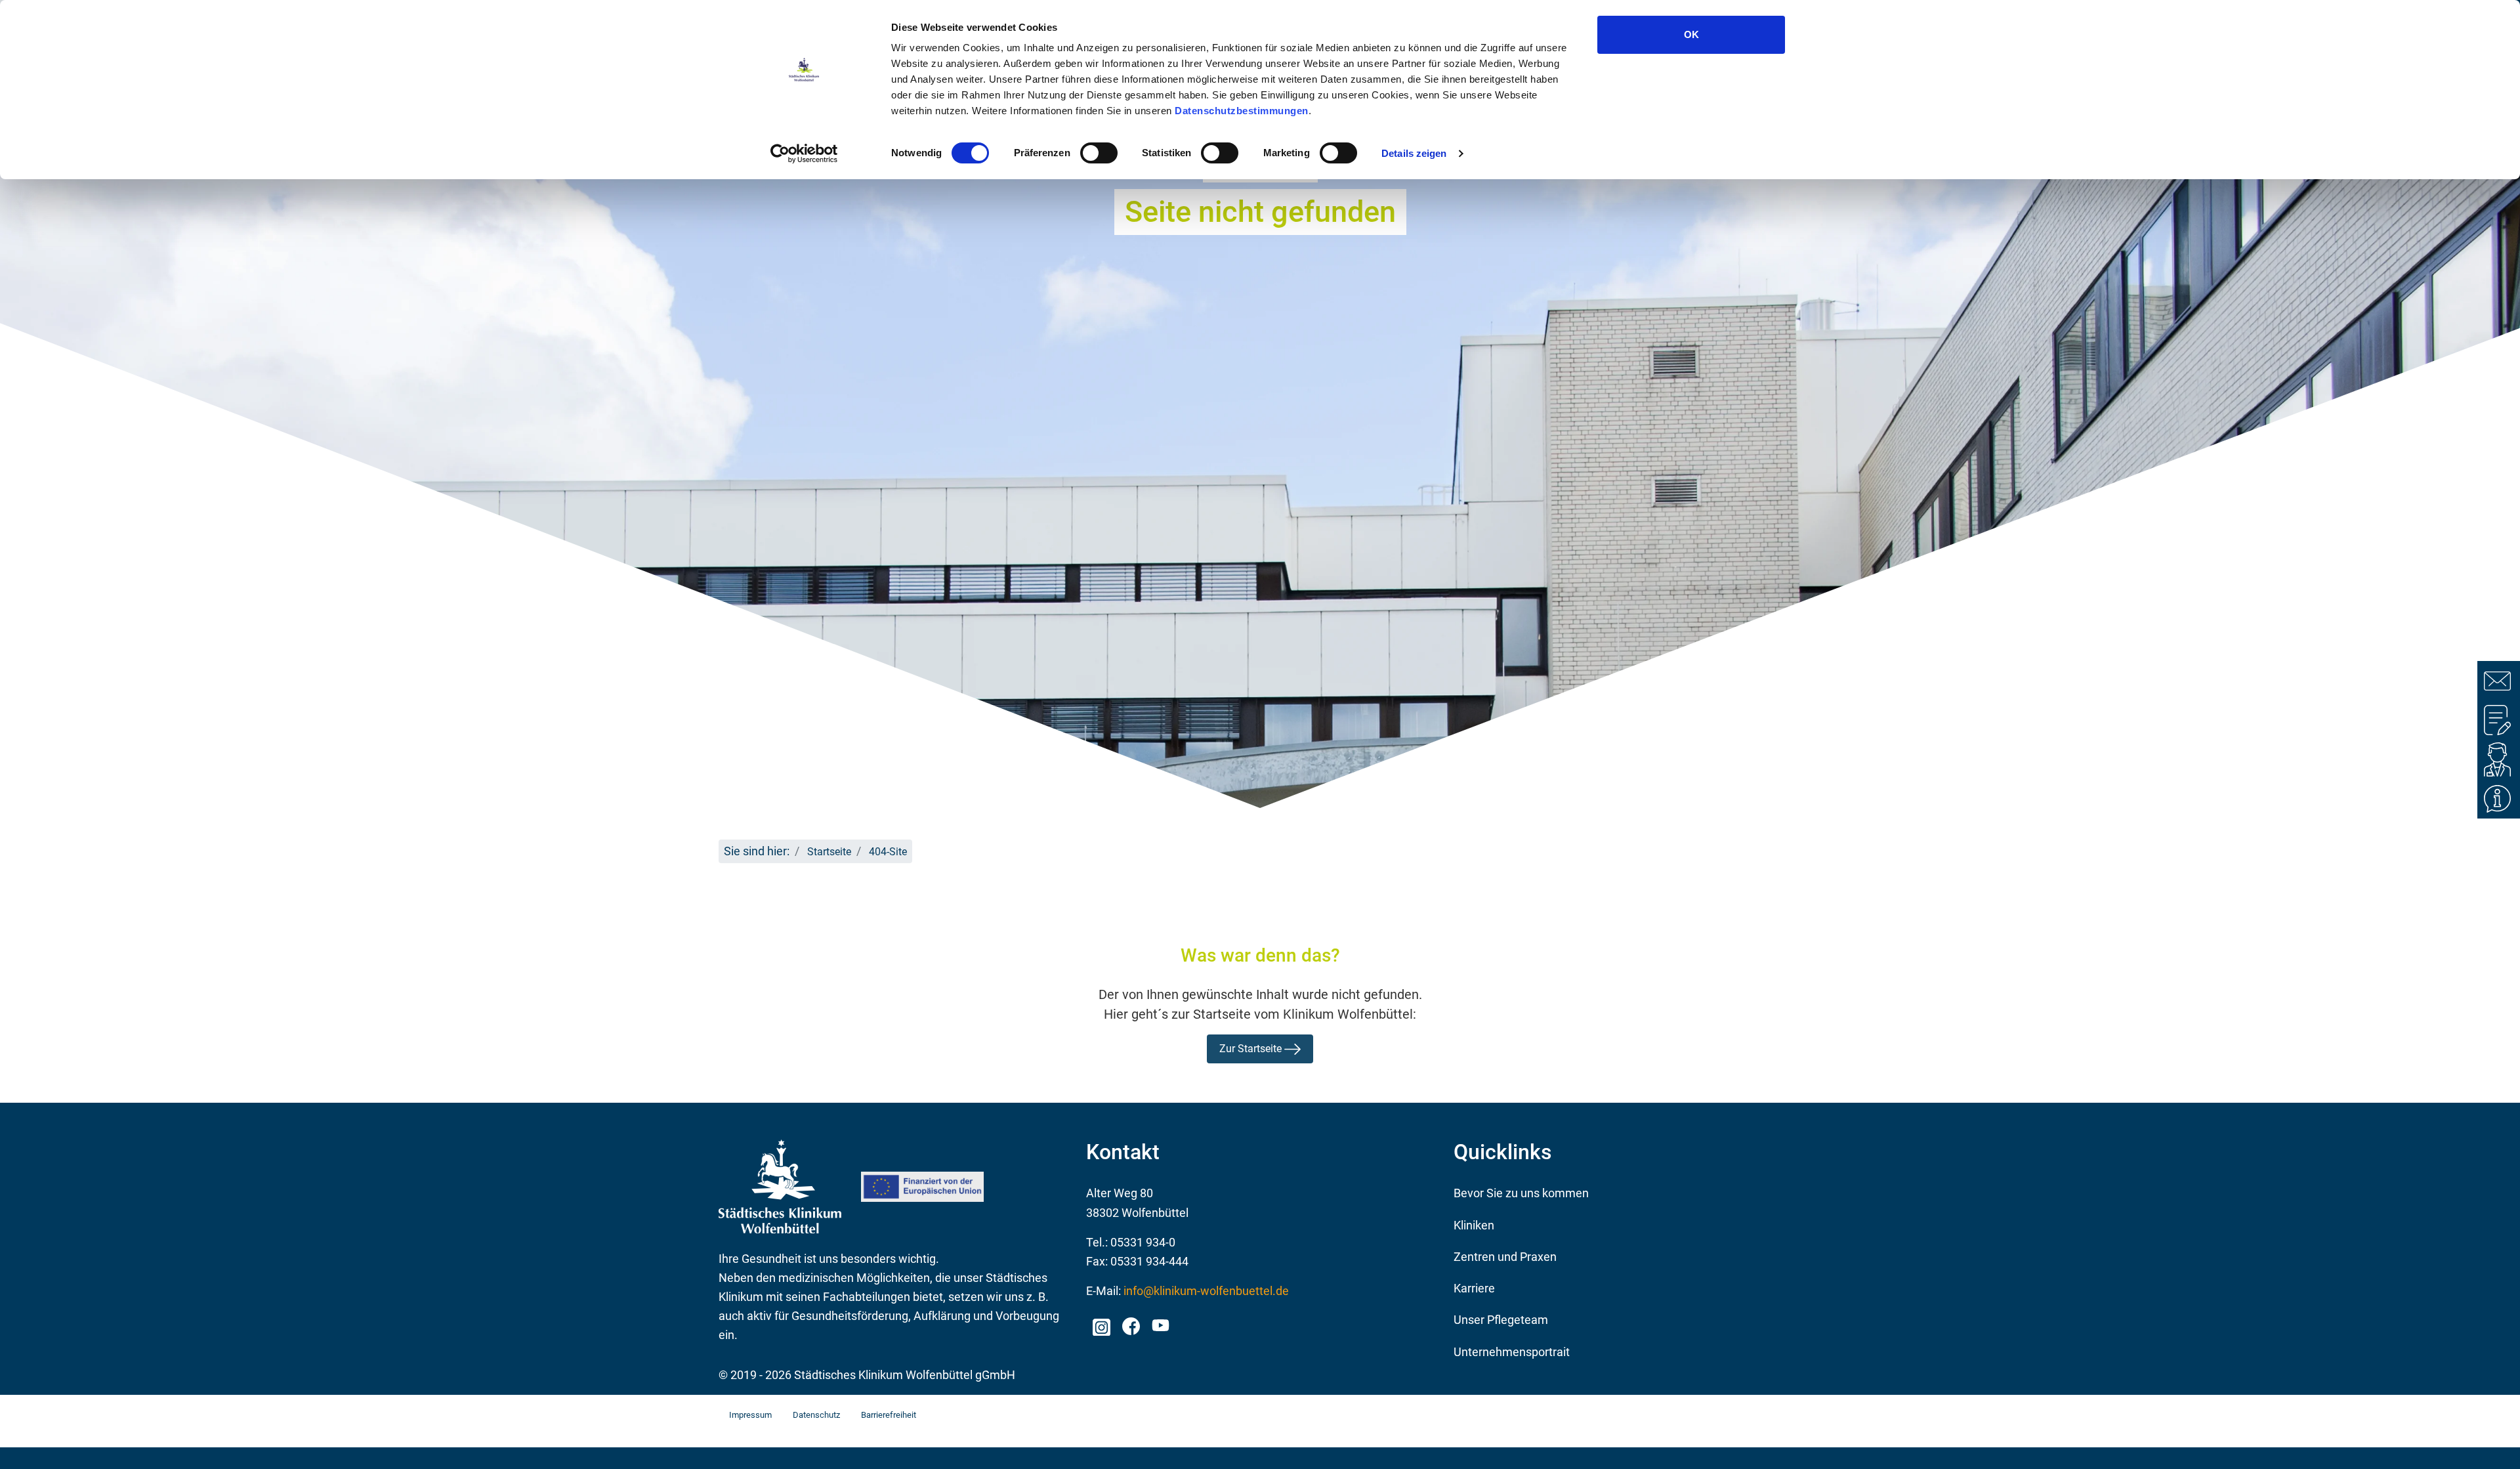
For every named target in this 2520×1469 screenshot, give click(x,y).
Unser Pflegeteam (1501, 1320)
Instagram (1101, 1323)
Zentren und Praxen (1505, 1257)
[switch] (1099, 153)
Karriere (1474, 1288)
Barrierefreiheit (889, 1415)
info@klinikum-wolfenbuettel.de (1206, 1291)
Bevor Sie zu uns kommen (1521, 1193)
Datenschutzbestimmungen (1242, 111)
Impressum (750, 1415)
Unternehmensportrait (1512, 1352)
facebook (1130, 1323)
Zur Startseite (1252, 1049)
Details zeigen (1414, 153)
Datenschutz (816, 1415)
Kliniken (1474, 1225)
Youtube (1159, 1327)
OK (1691, 34)
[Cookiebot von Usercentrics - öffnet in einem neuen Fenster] (804, 154)
